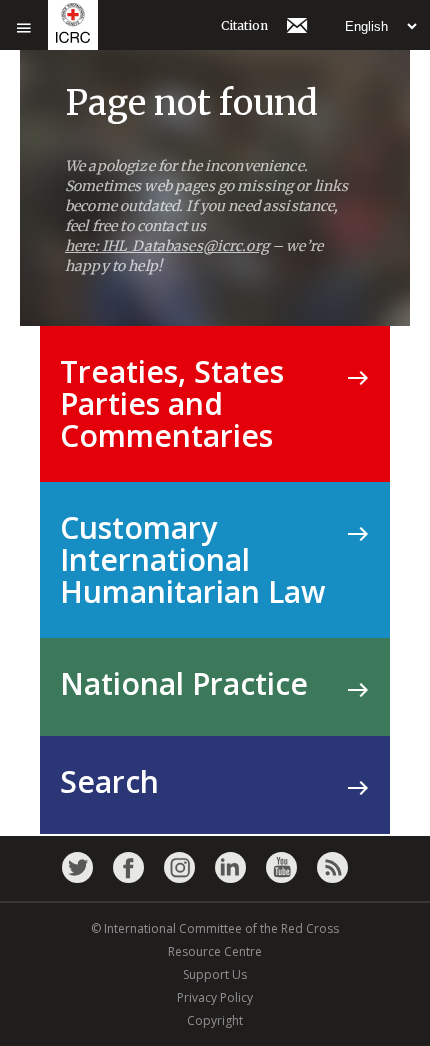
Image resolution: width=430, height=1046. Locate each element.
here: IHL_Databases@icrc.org (167, 246)
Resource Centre (215, 951)
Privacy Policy (215, 997)
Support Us (215, 974)
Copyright (215, 1020)
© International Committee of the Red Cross (215, 928)
